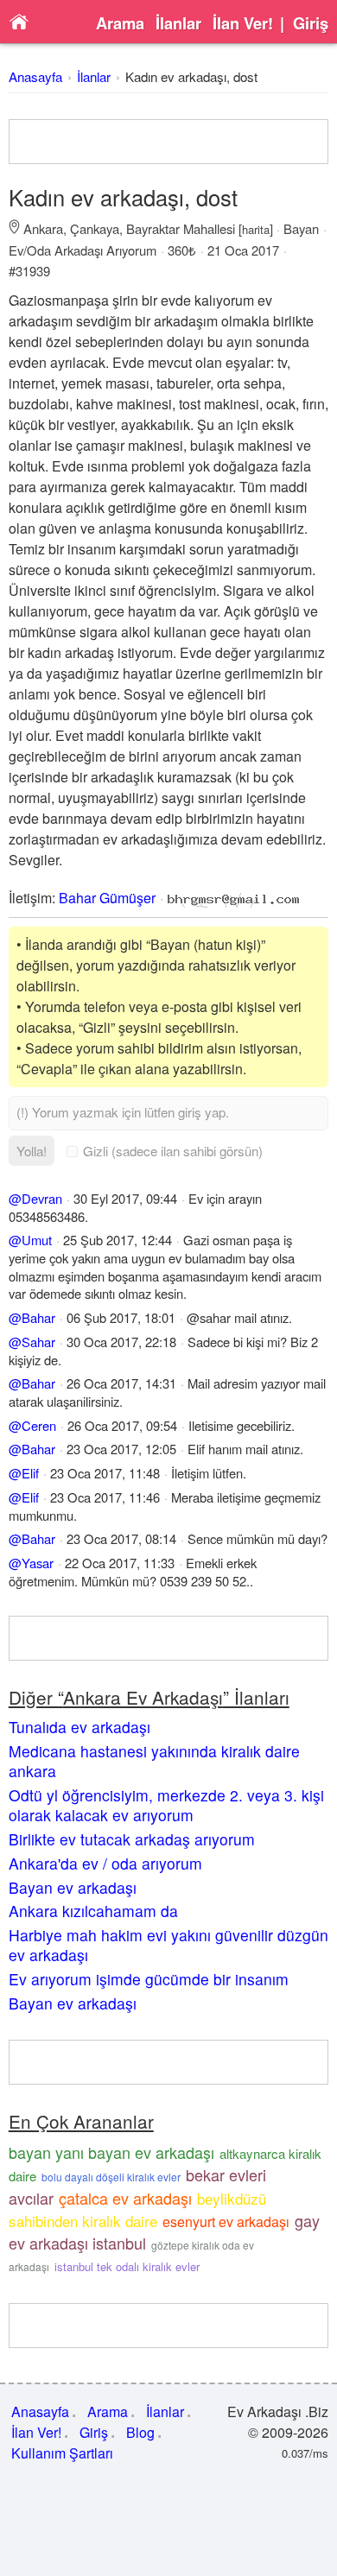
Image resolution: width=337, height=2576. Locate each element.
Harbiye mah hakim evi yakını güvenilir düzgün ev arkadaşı (168, 1945)
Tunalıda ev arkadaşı (79, 1727)
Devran (42, 1198)
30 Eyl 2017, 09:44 (125, 1198)
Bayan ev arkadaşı (73, 1887)
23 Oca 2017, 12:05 (121, 1449)
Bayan (301, 228)
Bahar (38, 1317)
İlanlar (178, 23)
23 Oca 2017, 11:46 (105, 1497)
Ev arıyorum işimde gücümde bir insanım (149, 1979)
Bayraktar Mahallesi (181, 228)
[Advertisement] (169, 142)
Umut (37, 1240)
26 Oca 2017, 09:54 (122, 1425)
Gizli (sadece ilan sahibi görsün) (173, 1151)
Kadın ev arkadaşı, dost (191, 76)
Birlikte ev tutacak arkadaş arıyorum (132, 1839)
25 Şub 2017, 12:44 (118, 1240)
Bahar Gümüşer (107, 898)
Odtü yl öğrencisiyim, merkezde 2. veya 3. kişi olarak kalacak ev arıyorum (166, 1805)
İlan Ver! (243, 23)
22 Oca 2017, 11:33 (120, 1563)
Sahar (38, 1342)
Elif (30, 1473)
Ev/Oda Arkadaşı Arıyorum (83, 250)
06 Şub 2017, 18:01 (121, 1317)
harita (256, 229)
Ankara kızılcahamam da (93, 1911)
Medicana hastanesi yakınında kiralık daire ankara (154, 1761)
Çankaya (95, 228)
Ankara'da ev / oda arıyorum (105, 1863)
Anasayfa (35, 76)
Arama (120, 23)
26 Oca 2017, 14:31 (121, 1383)
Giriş (311, 23)
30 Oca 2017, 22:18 (121, 1342)
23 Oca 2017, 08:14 (121, 1538)
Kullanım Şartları (62, 2453)
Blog (140, 2432)
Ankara (43, 228)
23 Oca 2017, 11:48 (105, 1473)
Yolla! (32, 1151)
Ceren (39, 1425)
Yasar (38, 1563)
